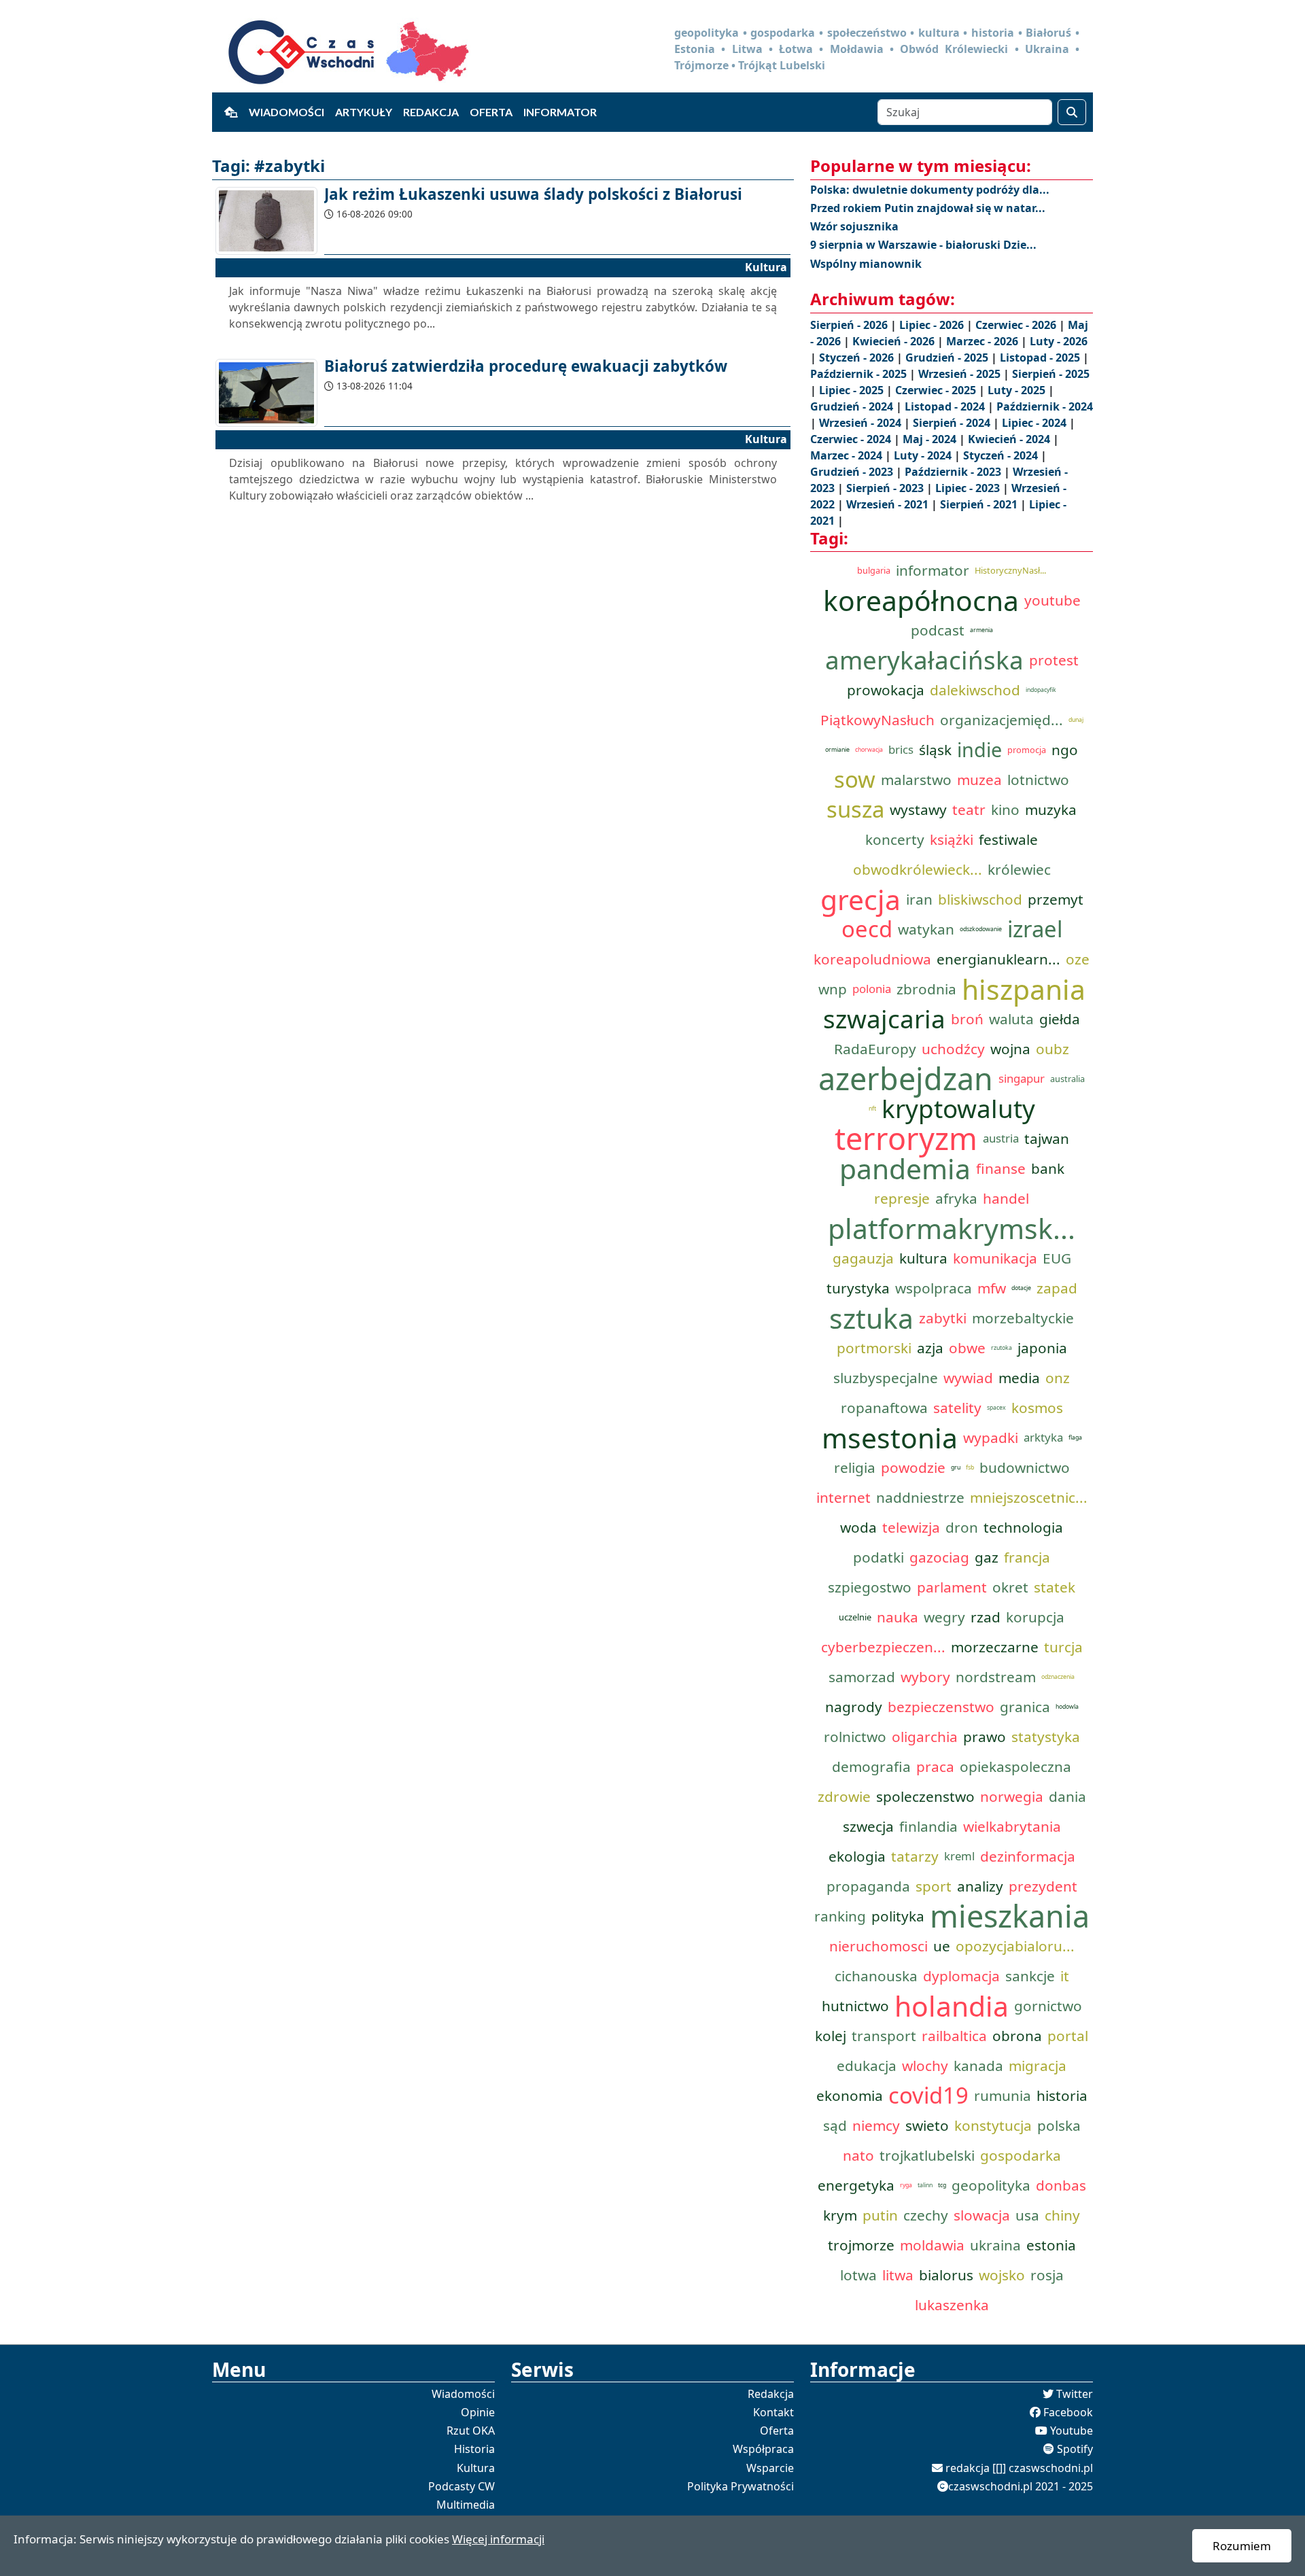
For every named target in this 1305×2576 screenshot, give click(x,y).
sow (855, 780)
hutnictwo (855, 2006)
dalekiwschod (975, 690)
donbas (1061, 2185)
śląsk (935, 750)
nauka (898, 1617)
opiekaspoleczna (1015, 1766)
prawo (985, 1737)
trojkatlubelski (927, 2155)
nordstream (996, 1677)
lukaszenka (952, 2305)
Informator (560, 112)
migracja (1038, 2066)
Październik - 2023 (954, 472)
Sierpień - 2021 (980, 504)
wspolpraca (934, 1288)
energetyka (856, 2185)
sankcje (1030, 1976)
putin (880, 2215)
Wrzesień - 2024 (862, 423)
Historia (474, 2449)
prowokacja (886, 690)
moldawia (932, 2245)
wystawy (918, 810)
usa (1027, 2215)
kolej (831, 2036)
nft (872, 1109)
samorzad (862, 1677)
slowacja (982, 2215)
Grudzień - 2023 (853, 472)
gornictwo (1048, 2006)
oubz (1052, 1049)
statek (1055, 1587)
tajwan (1047, 1138)
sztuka (871, 1318)
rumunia (1003, 2095)
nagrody (854, 1707)
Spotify (1075, 2449)
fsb (970, 1467)
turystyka (858, 1288)
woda (858, 1527)
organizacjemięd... (1002, 720)
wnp (833, 989)
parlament (952, 1587)
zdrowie (844, 1796)
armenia (981, 630)
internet (843, 1497)
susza (855, 810)
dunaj (1076, 720)
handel (1006, 1198)
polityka (898, 1916)
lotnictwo (1038, 780)
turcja (1063, 1647)
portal (1068, 2036)
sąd (835, 2125)
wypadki (991, 1438)
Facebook (1068, 2412)
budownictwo (1025, 1467)
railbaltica (954, 2036)
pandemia (905, 1168)
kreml (959, 1856)
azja (930, 1348)
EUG (1057, 1258)
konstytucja (993, 2125)
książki (952, 839)
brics (901, 749)
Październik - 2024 (1045, 406)
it (1065, 1976)
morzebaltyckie (1023, 1318)
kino (1005, 810)
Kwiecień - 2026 (895, 341)
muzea (979, 780)
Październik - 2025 (860, 374)
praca (935, 1766)
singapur (1022, 1078)
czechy (926, 2215)
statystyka (1046, 1737)
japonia (1042, 1348)
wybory (925, 1677)
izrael (1035, 929)
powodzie (913, 1467)
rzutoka (1002, 1348)
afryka (956, 1198)
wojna (1010, 1049)
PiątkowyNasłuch (877, 720)
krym (840, 2215)
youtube (1052, 600)
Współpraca (763, 2449)
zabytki (943, 1318)
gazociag (939, 1557)
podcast (938, 630)
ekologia (857, 1856)
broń (967, 1019)
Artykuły (364, 112)
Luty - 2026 (1059, 341)
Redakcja (431, 112)
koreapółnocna (921, 600)
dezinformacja (1028, 1856)
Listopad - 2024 (946, 406)
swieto (927, 2125)
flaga (1075, 1438)
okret (1010, 1587)
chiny (1062, 2215)
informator (933, 570)
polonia (872, 989)
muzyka (1051, 810)
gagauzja (863, 1258)
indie (979, 749)
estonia (1051, 2245)
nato (858, 2155)
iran (919, 899)
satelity (957, 1408)
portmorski (874, 1348)
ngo (1065, 750)
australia (1067, 1079)
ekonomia (850, 2095)
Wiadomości (286, 112)
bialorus (946, 2275)
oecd (867, 929)
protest (1054, 660)
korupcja (1035, 1617)
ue (942, 1946)
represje (902, 1198)
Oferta (491, 112)
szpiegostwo (870, 1587)
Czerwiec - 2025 (937, 390)
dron (962, 1527)
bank (1048, 1168)
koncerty (895, 839)
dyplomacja (961, 1976)
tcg (942, 2185)
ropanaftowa (884, 1408)
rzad (986, 1617)
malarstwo (916, 780)
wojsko (1002, 2275)
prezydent (1043, 1886)
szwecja (868, 1826)
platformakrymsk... (952, 1228)
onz (1058, 1378)
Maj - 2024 (931, 439)
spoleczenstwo (925, 1796)
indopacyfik (1041, 690)
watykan (926, 929)
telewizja (911, 1527)
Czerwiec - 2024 (852, 439)
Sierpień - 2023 (886, 488)
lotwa (858, 2275)
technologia (1023, 1527)
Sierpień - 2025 (1051, 374)
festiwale (1008, 839)
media (1019, 1378)
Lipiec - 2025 (853, 390)
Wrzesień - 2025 (961, 374)
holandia (952, 2006)
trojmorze (861, 2245)
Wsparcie (770, 2468)
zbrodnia (926, 989)
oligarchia (925, 1737)
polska (1059, 2125)
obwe (967, 1348)
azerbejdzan (906, 1079)
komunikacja (995, 1258)
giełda (1060, 1019)
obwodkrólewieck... (918, 869)
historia (1062, 2095)
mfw (992, 1288)
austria (1001, 1138)
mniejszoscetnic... (1029, 1497)
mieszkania (1010, 1916)
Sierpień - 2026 (850, 325)
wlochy (925, 2066)
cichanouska (876, 1976)
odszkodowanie (981, 929)
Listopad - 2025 (1041, 358)
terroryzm (906, 1138)
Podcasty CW (462, 2486)
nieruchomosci (878, 1946)
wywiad (968, 1378)
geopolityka (991, 2185)
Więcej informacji (498, 2539)
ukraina (995, 2245)
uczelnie (855, 1617)
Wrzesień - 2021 (889, 504)
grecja (860, 899)
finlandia (928, 1826)
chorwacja (869, 750)
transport (884, 2036)
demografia (871, 1766)
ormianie (837, 750)
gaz (987, 1557)
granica (1025, 1707)
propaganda (868, 1886)
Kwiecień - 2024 (1010, 439)
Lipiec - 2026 (933, 325)
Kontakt (773, 2412)
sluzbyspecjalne (886, 1378)
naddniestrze (920, 1497)
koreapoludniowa (872, 959)
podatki (878, 1557)
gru (956, 1467)
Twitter (1075, 2394)
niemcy (876, 2125)
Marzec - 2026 (984, 341)
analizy (980, 1886)
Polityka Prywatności (741, 2486)
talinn (925, 2185)
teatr (969, 810)
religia (855, 1467)
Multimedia (466, 2505)
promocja (1027, 750)
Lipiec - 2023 (969, 488)
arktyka (1043, 1437)
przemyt (1056, 899)
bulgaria (874, 570)
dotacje (1021, 1288)
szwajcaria (884, 1019)
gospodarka (1021, 2155)
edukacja (867, 2066)
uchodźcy (953, 1049)
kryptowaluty (958, 1109)
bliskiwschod (980, 899)
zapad (1057, 1288)
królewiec (1019, 869)
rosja (1047, 2275)
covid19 (928, 2095)
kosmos (1037, 1408)
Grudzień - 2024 (853, 406)
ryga (906, 2185)
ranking (840, 1916)
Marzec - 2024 (848, 455)
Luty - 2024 (924, 455)
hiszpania (1024, 989)
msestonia (890, 1438)
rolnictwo (855, 1737)
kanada (978, 2066)
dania (1067, 1796)
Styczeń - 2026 (858, 358)
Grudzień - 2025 (948, 358)
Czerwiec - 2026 (1017, 325)
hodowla (1067, 1707)
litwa (898, 2275)
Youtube (1072, 2431)
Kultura (476, 2468)
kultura (923, 1258)
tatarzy (915, 1856)
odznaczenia (1058, 1677)
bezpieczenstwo (941, 1707)
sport (934, 1886)
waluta (1011, 1019)
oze (1078, 959)
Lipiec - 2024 (1036, 423)
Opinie (478, 2412)
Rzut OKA (471, 2431)
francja (1027, 1557)
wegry (944, 1617)
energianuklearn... (998, 959)
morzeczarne (995, 1647)
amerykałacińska (924, 660)
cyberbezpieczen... (883, 1647)
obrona (1017, 2036)
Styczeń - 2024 (1002, 455)
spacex (996, 1408)
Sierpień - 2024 (953, 423)
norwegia (1012, 1796)
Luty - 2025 (1018, 390)
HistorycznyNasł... (1010, 570)
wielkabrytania (1012, 1826)
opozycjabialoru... (1015, 1946)
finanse (1001, 1168)
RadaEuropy (875, 1049)
